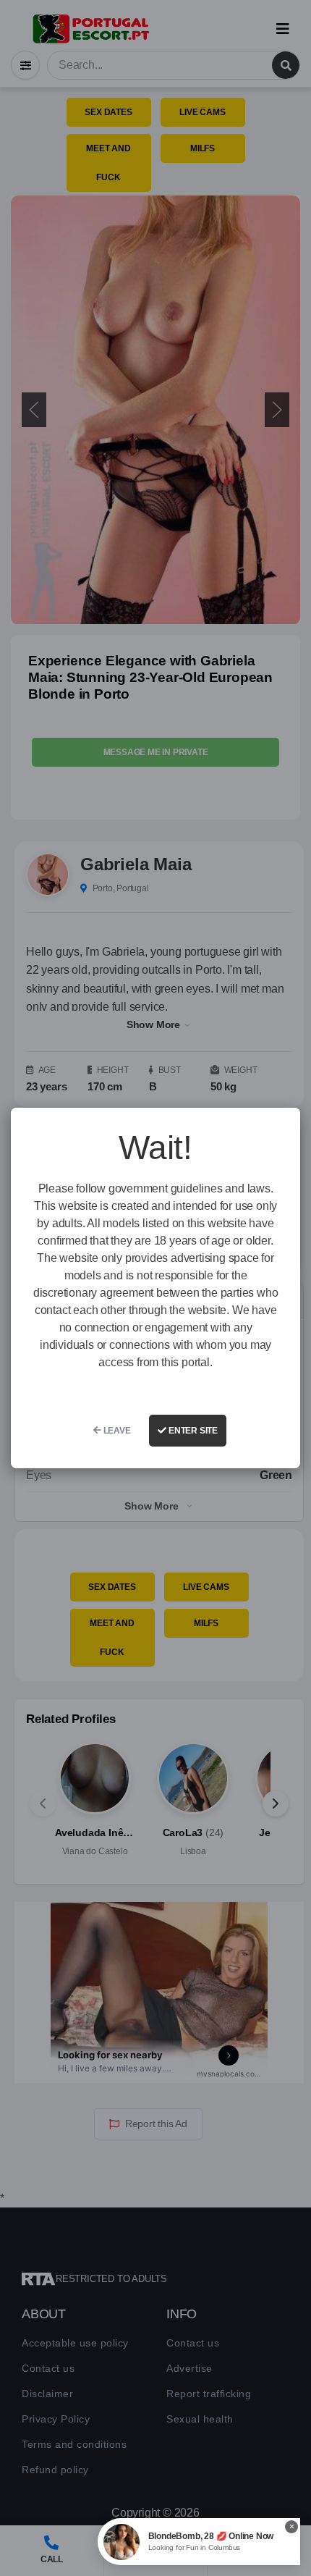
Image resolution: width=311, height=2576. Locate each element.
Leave (116, 1431)
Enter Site (192, 1431)
